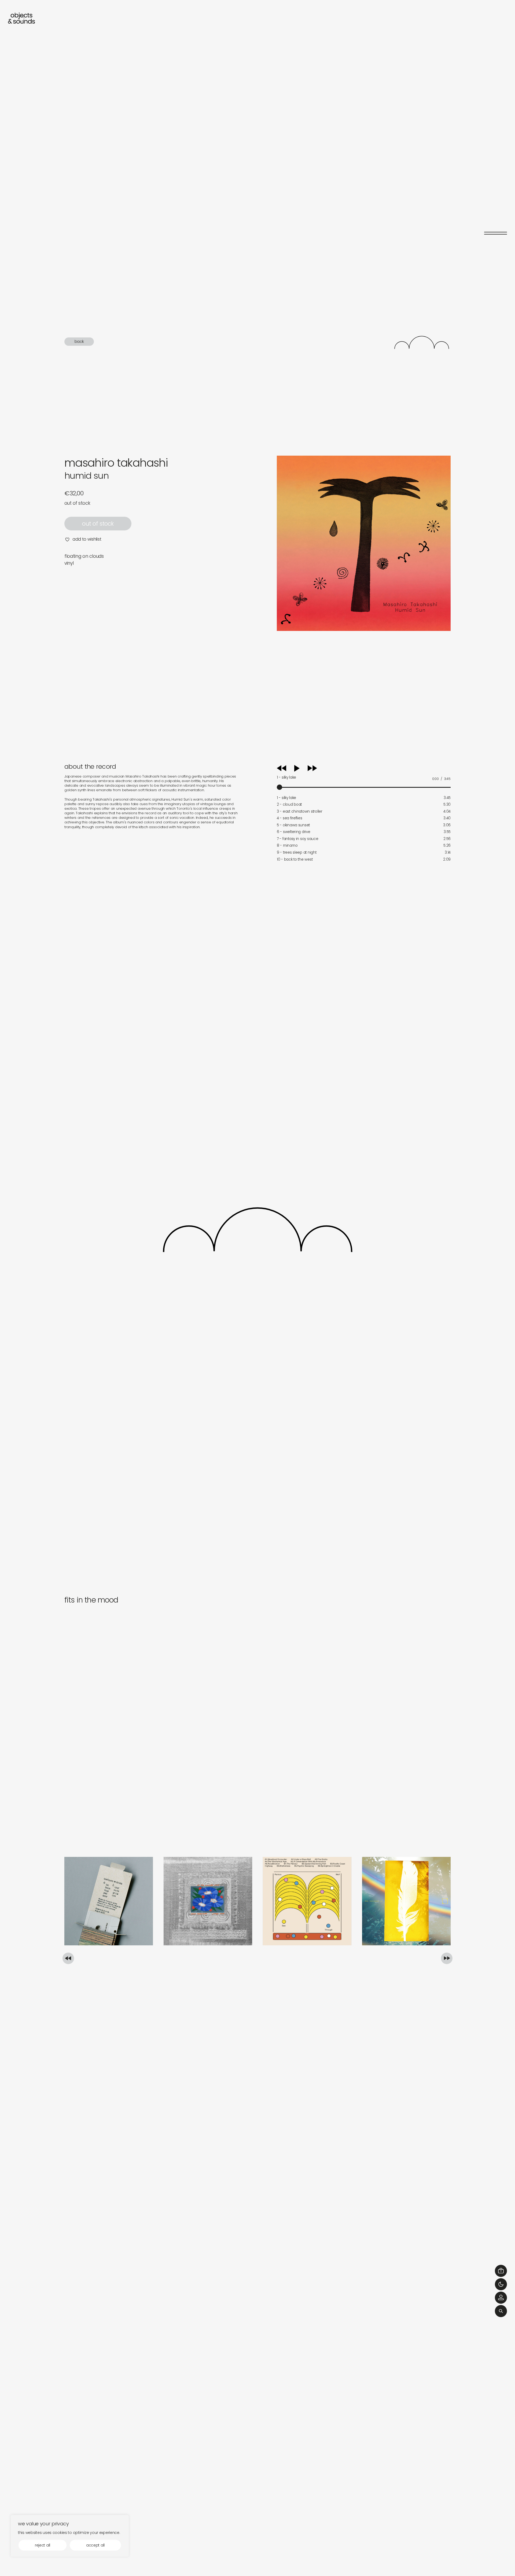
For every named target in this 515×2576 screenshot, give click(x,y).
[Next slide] (447, 1958)
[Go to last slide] (68, 1958)
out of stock (98, 524)
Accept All (95, 2545)
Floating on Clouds (84, 556)
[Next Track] (312, 770)
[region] (70, 2536)
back (79, 341)
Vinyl (69, 563)
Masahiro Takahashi (116, 463)
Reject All (43, 2545)
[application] (364, 776)
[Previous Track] (282, 770)
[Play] (302, 768)
